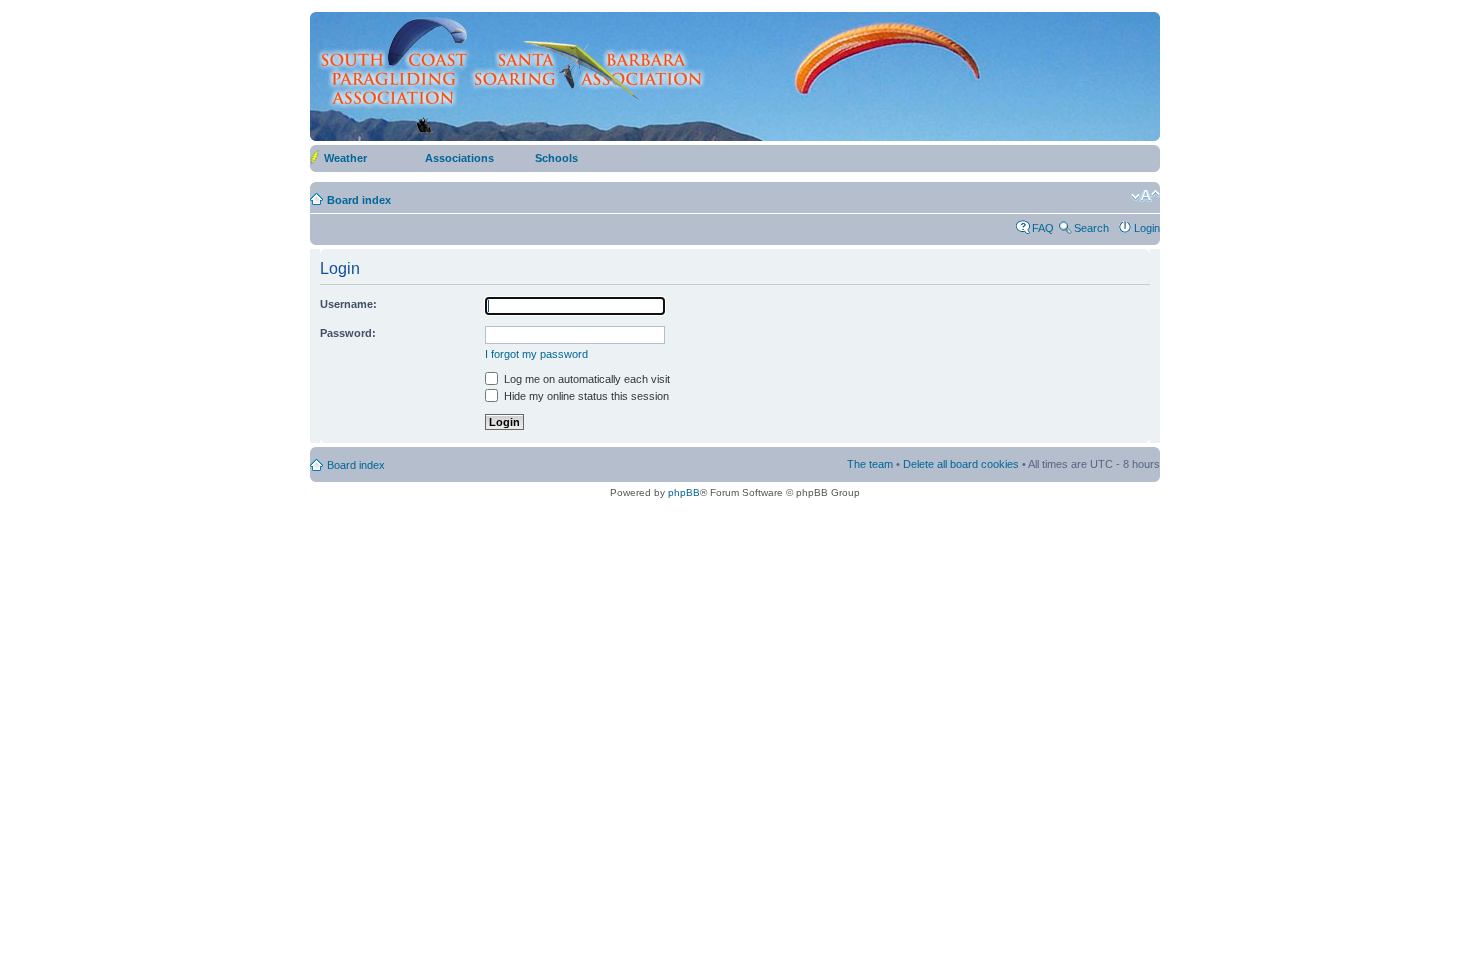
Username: (348, 304)
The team (870, 464)
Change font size (1145, 196)
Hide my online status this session (585, 396)
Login (1147, 228)
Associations (459, 158)
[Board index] (510, 76)
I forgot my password (536, 354)
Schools (556, 158)
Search (1091, 228)
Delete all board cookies (961, 464)
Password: (348, 333)
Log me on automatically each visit (585, 379)
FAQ (1043, 228)
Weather (345, 158)
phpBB (684, 492)
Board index (359, 200)
